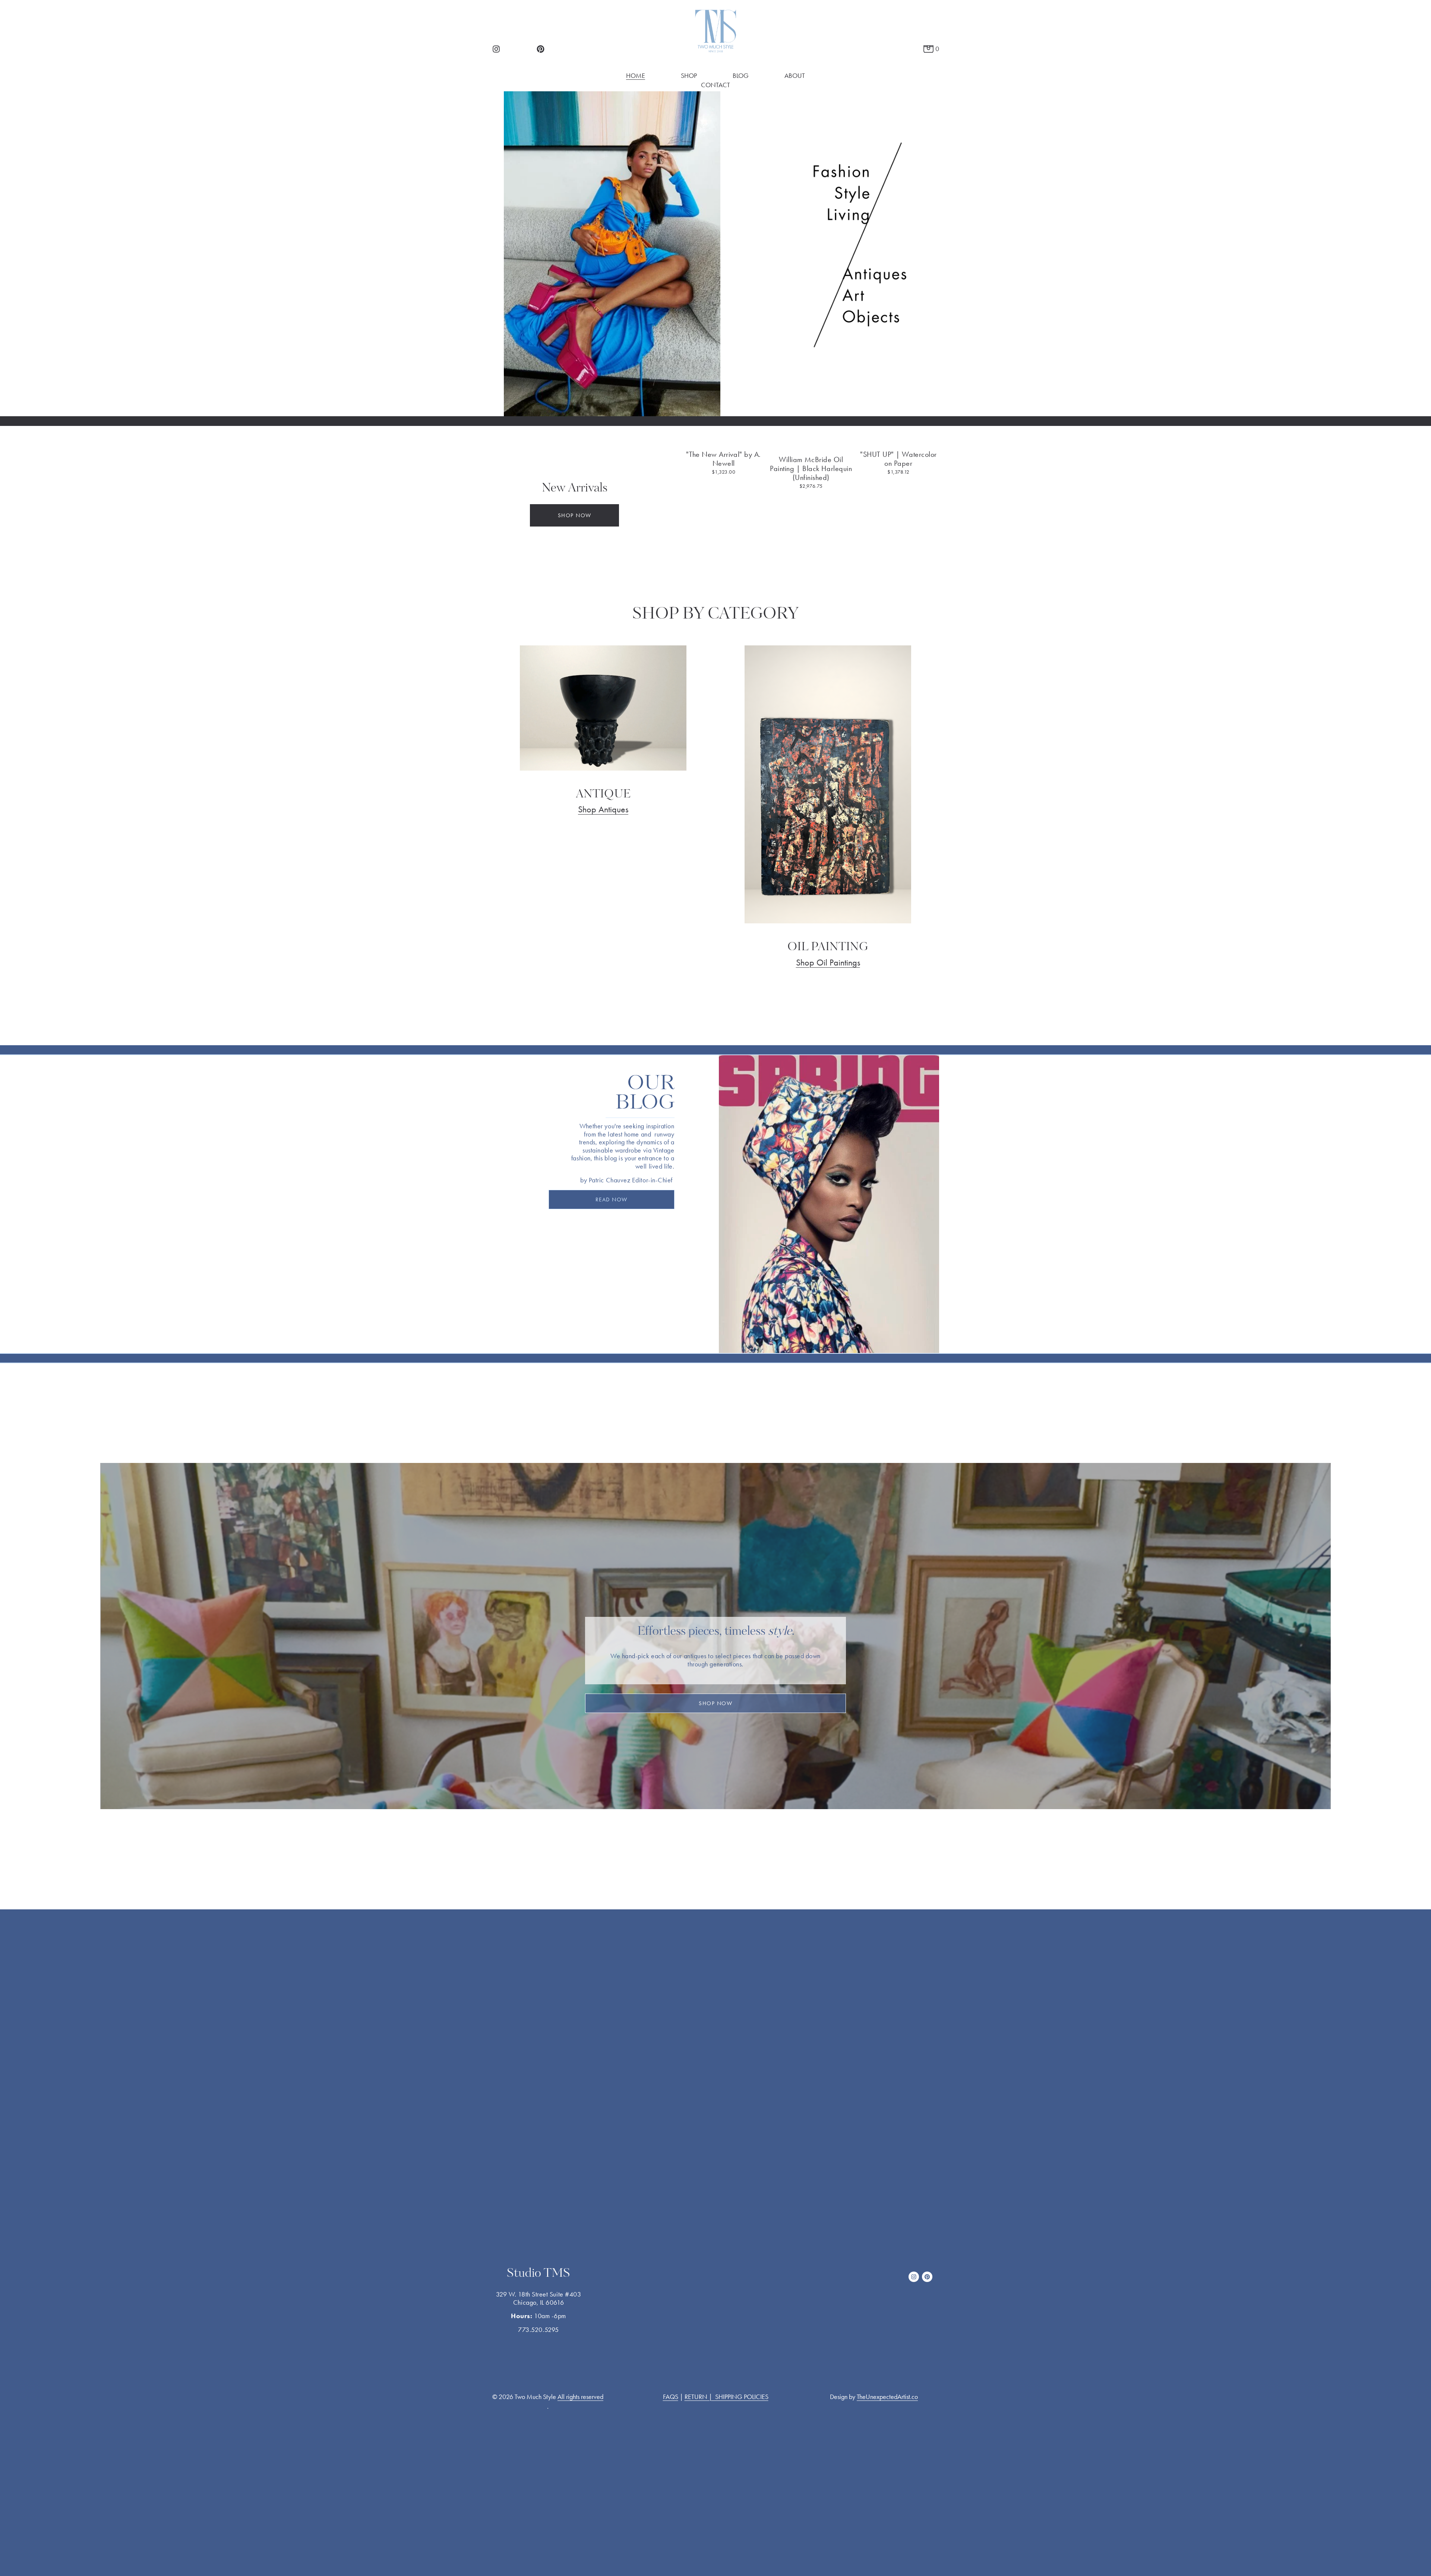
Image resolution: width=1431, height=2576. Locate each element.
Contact (715, 85)
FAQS (671, 2397)
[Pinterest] (541, 49)
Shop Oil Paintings (828, 963)
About (795, 76)
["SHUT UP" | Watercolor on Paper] (898, 441)
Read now (612, 1200)
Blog (741, 76)
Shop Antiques (603, 809)
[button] (926, 429)
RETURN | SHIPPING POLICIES (726, 2397)
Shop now (575, 515)
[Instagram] (496, 49)
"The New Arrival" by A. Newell (723, 459)
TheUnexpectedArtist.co (887, 2397)
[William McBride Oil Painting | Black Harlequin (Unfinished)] (811, 444)
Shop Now (715, 1703)
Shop (689, 76)
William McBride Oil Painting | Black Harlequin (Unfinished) (811, 468)
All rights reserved (580, 2397)
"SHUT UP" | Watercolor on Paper (898, 459)
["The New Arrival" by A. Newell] (724, 441)
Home (636, 76)
